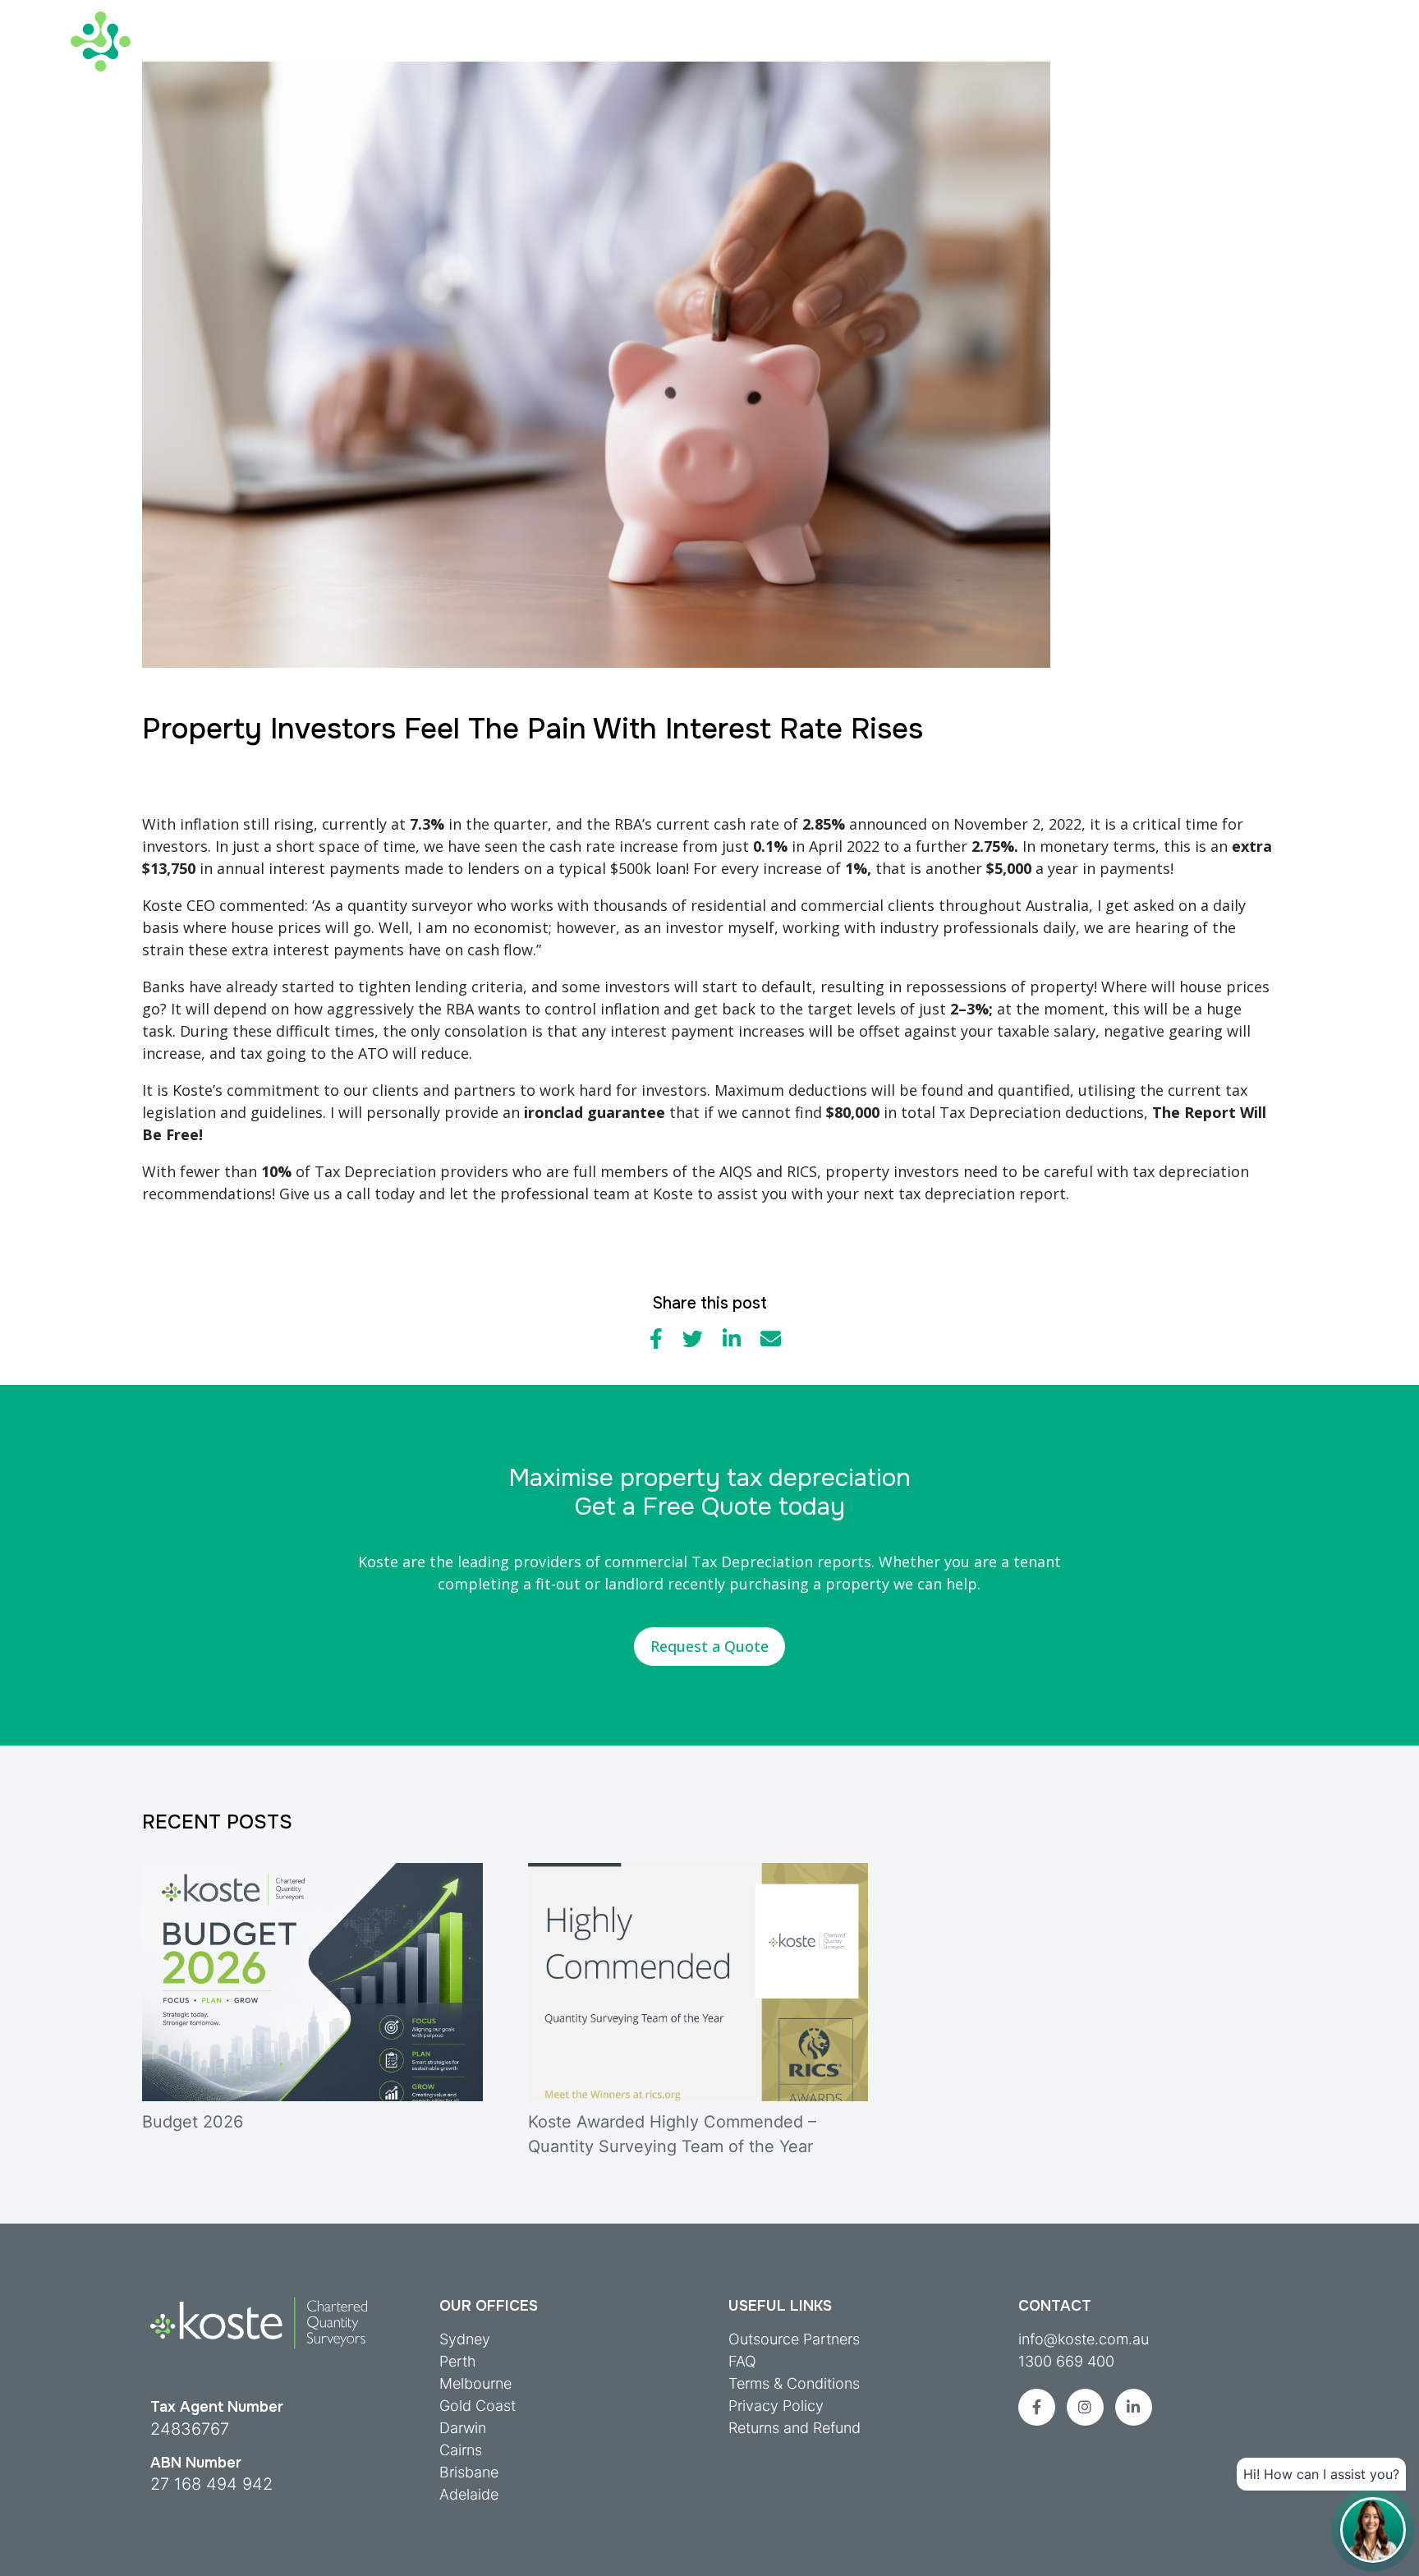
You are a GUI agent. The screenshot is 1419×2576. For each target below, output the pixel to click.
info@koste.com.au (1084, 2339)
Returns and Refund (794, 2428)
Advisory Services (516, 56)
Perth (458, 2361)
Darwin (463, 2428)
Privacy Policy (776, 2406)
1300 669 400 (1066, 2361)
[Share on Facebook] (656, 1339)
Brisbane (469, 2472)
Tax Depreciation (349, 56)
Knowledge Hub (921, 56)
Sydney (465, 2339)
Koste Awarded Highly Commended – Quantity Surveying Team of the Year (672, 2134)
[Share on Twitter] (693, 1339)
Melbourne (475, 2383)
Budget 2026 (193, 2122)
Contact (1320, 17)
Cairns (461, 2450)
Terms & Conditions (794, 2383)
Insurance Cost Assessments (723, 56)
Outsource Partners (794, 2339)
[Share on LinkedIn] (732, 1339)
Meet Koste (1213, 17)
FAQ (742, 2361)
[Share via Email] (771, 1339)
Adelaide (469, 2494)
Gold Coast (478, 2406)
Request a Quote (709, 1646)
